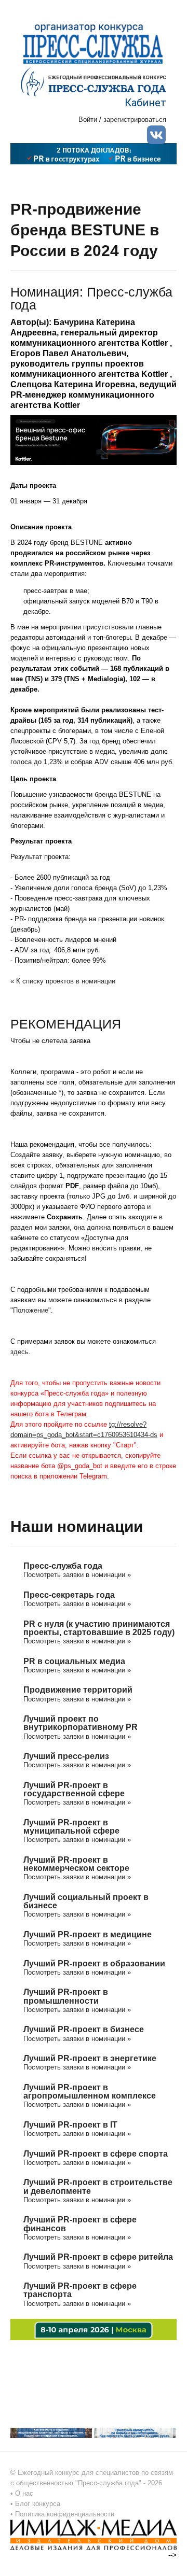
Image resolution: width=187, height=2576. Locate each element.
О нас (24, 2493)
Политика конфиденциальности (65, 2514)
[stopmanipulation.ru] (135, 2432)
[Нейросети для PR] (94, 2329)
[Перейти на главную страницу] (94, 81)
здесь (19, 1352)
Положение (31, 1310)
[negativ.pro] (51, 2432)
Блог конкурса (38, 2504)
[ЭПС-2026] (94, 153)
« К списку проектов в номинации (63, 981)
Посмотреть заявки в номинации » (77, 1575)
